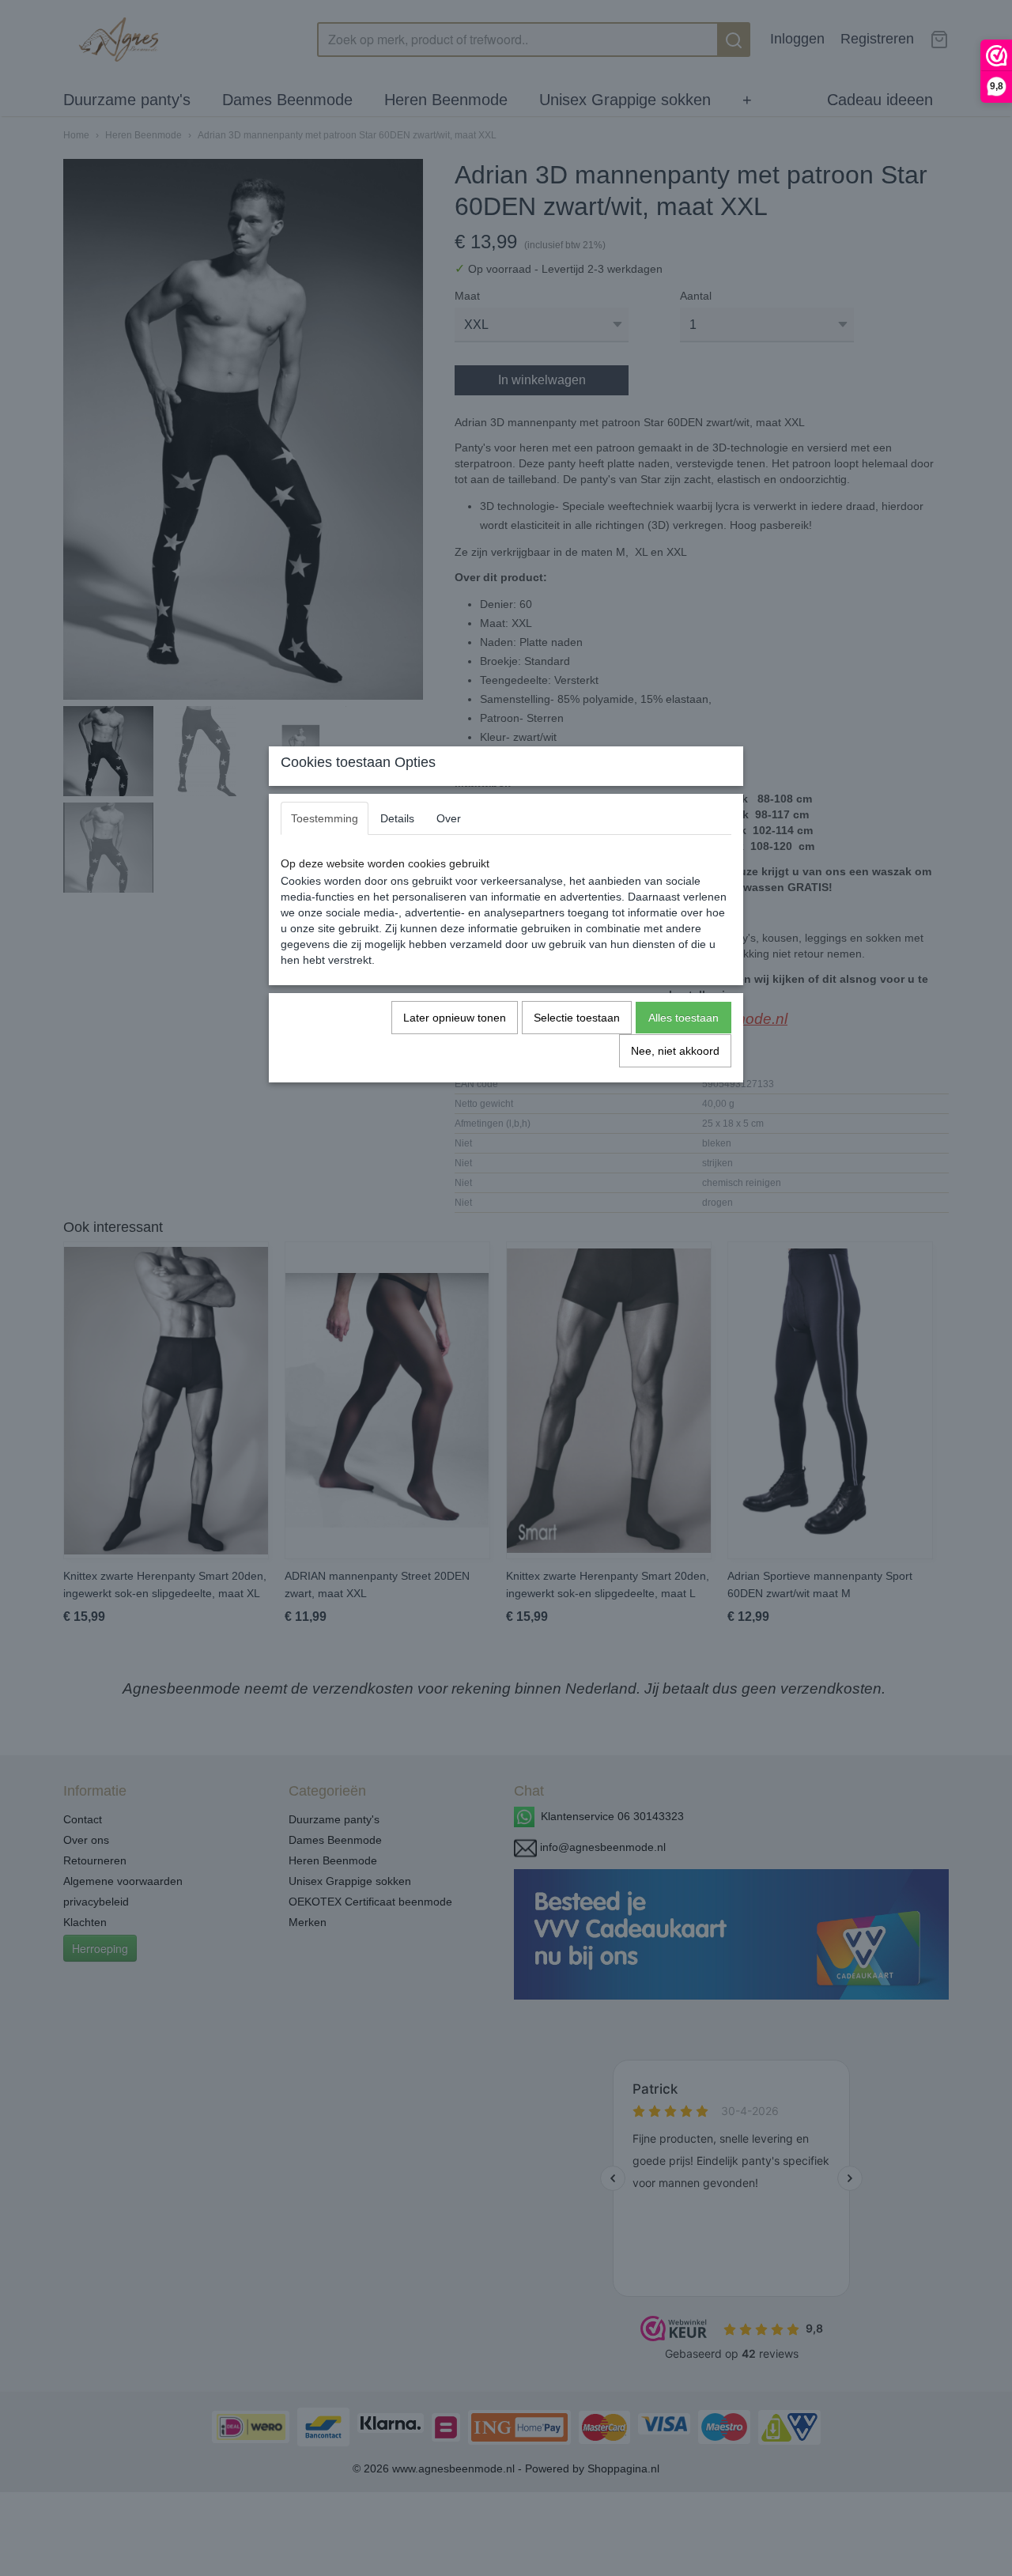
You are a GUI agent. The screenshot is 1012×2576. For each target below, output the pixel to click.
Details (397, 818)
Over (449, 818)
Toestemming (325, 818)
